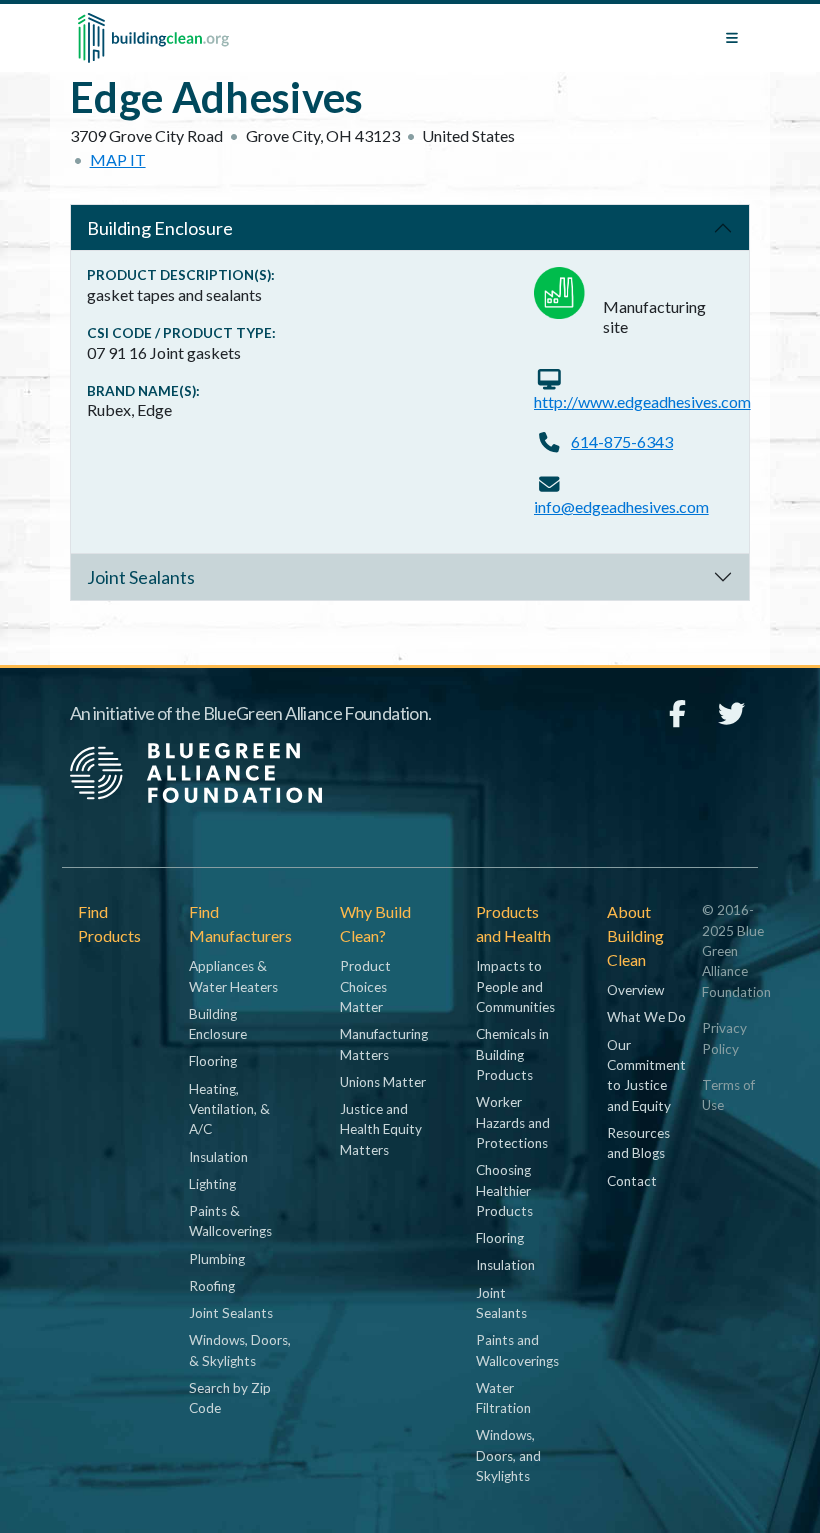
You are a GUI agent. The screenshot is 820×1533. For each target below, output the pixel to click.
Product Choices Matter (365, 986)
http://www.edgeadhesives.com (642, 401)
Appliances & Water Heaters (233, 976)
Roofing (212, 1286)
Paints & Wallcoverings (230, 1221)
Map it (118, 159)
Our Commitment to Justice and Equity (646, 1075)
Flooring (213, 1061)
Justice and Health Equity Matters (381, 1129)
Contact (632, 1181)
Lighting (212, 1184)
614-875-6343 (622, 441)
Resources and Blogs (638, 1143)
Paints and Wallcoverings (517, 1350)
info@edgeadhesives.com (621, 506)
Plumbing (217, 1259)
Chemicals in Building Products (512, 1054)
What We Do (646, 1017)
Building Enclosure (160, 228)
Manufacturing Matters (384, 1044)
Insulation (218, 1157)
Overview (635, 990)
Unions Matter (383, 1082)
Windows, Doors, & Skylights (240, 1350)
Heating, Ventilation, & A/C (229, 1109)
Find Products (109, 923)
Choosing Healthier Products (504, 1190)
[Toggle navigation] (732, 38)
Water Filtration (503, 1398)
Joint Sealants (141, 577)
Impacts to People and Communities (515, 986)
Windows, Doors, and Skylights (508, 1455)
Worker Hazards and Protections (513, 1122)
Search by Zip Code (230, 1398)
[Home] (153, 38)
